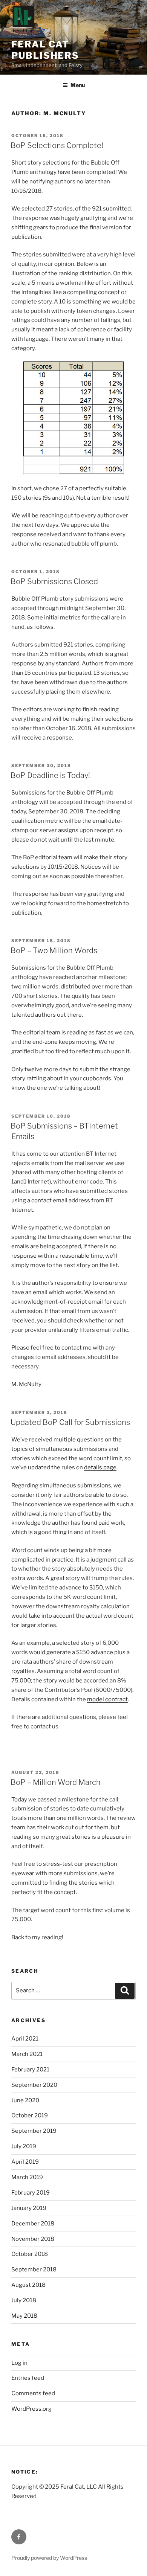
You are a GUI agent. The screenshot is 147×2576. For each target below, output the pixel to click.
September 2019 (34, 2131)
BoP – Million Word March (56, 1782)
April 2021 (25, 2039)
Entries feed (28, 2378)
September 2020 (34, 2085)
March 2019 (27, 2177)
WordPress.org (31, 2409)
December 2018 (33, 2224)
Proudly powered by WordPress (49, 2558)
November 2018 (33, 2239)
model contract (107, 1699)
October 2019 (30, 2115)
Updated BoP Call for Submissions (70, 1422)
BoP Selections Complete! (57, 145)
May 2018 (24, 2316)
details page (100, 1467)
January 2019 (29, 2208)
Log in (19, 2363)
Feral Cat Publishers (45, 50)
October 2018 (30, 2254)
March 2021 (27, 2054)
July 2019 (24, 2146)
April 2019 (25, 2162)
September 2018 (34, 2269)
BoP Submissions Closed (54, 581)
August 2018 (28, 2285)
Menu (78, 85)
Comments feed (33, 2393)
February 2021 (30, 2070)
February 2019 (31, 2193)
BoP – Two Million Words (54, 950)
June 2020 (25, 2100)
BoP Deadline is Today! (50, 775)
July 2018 (24, 2300)
